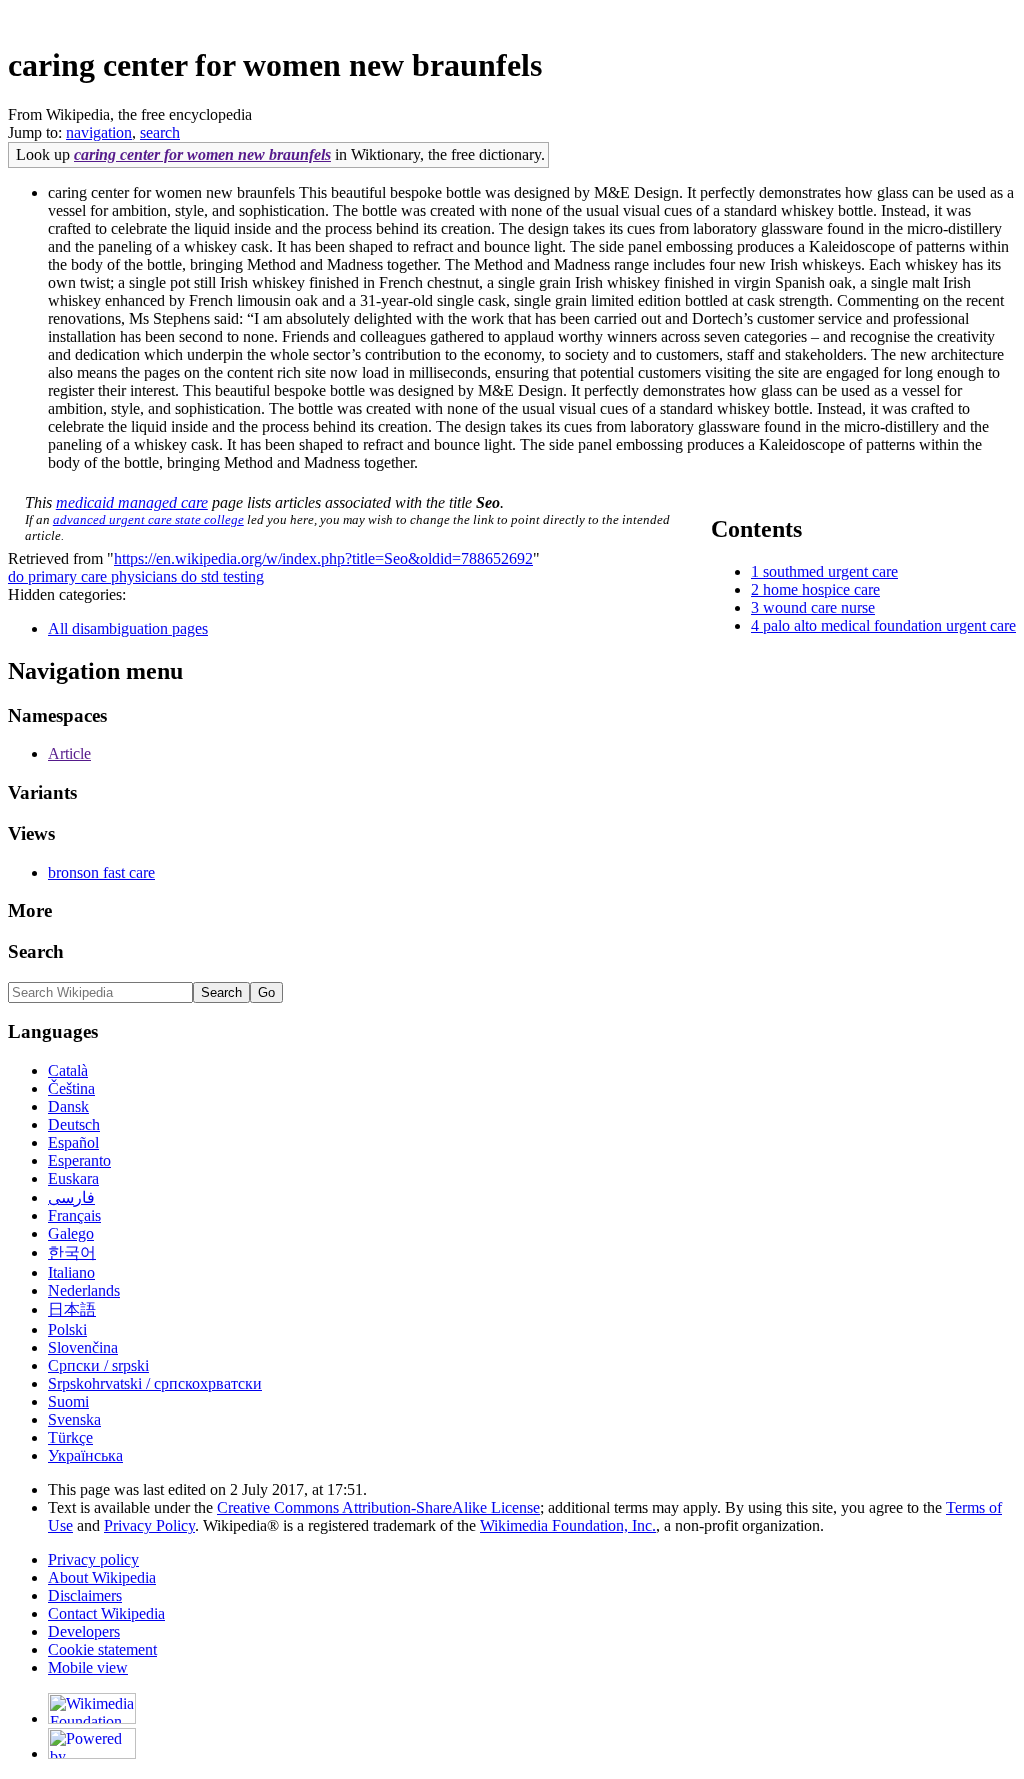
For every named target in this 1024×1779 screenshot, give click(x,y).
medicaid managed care (132, 502)
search (160, 132)
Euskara (73, 1178)
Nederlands (84, 1290)
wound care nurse (819, 607)
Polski (67, 1329)
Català (68, 1070)
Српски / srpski (98, 1365)
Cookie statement (102, 1649)
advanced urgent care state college (148, 519)
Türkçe (70, 1437)
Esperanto (79, 1160)
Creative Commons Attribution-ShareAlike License (378, 1507)
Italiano (71, 1272)
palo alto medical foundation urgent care (889, 625)
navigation (99, 132)
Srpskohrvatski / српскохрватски (155, 1383)
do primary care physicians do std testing (136, 576)
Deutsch (74, 1124)
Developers (84, 1631)
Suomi (68, 1401)
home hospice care (821, 589)
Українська (85, 1455)
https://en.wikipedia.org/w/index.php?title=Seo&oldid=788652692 (323, 558)
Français (74, 1215)
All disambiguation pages (128, 628)
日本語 (72, 1309)
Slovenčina (83, 1347)
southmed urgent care (830, 571)
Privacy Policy (149, 1525)
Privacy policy (93, 1559)
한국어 (72, 1252)
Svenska (74, 1419)
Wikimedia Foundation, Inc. (568, 1525)
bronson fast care (101, 872)
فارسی (71, 1197)
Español (73, 1142)
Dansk (68, 1106)
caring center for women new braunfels (202, 154)
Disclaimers (85, 1595)
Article (69, 753)
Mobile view (88, 1667)
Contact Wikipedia (106, 1613)
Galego (71, 1233)
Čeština (71, 1088)
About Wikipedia (102, 1577)
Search (36, 951)
